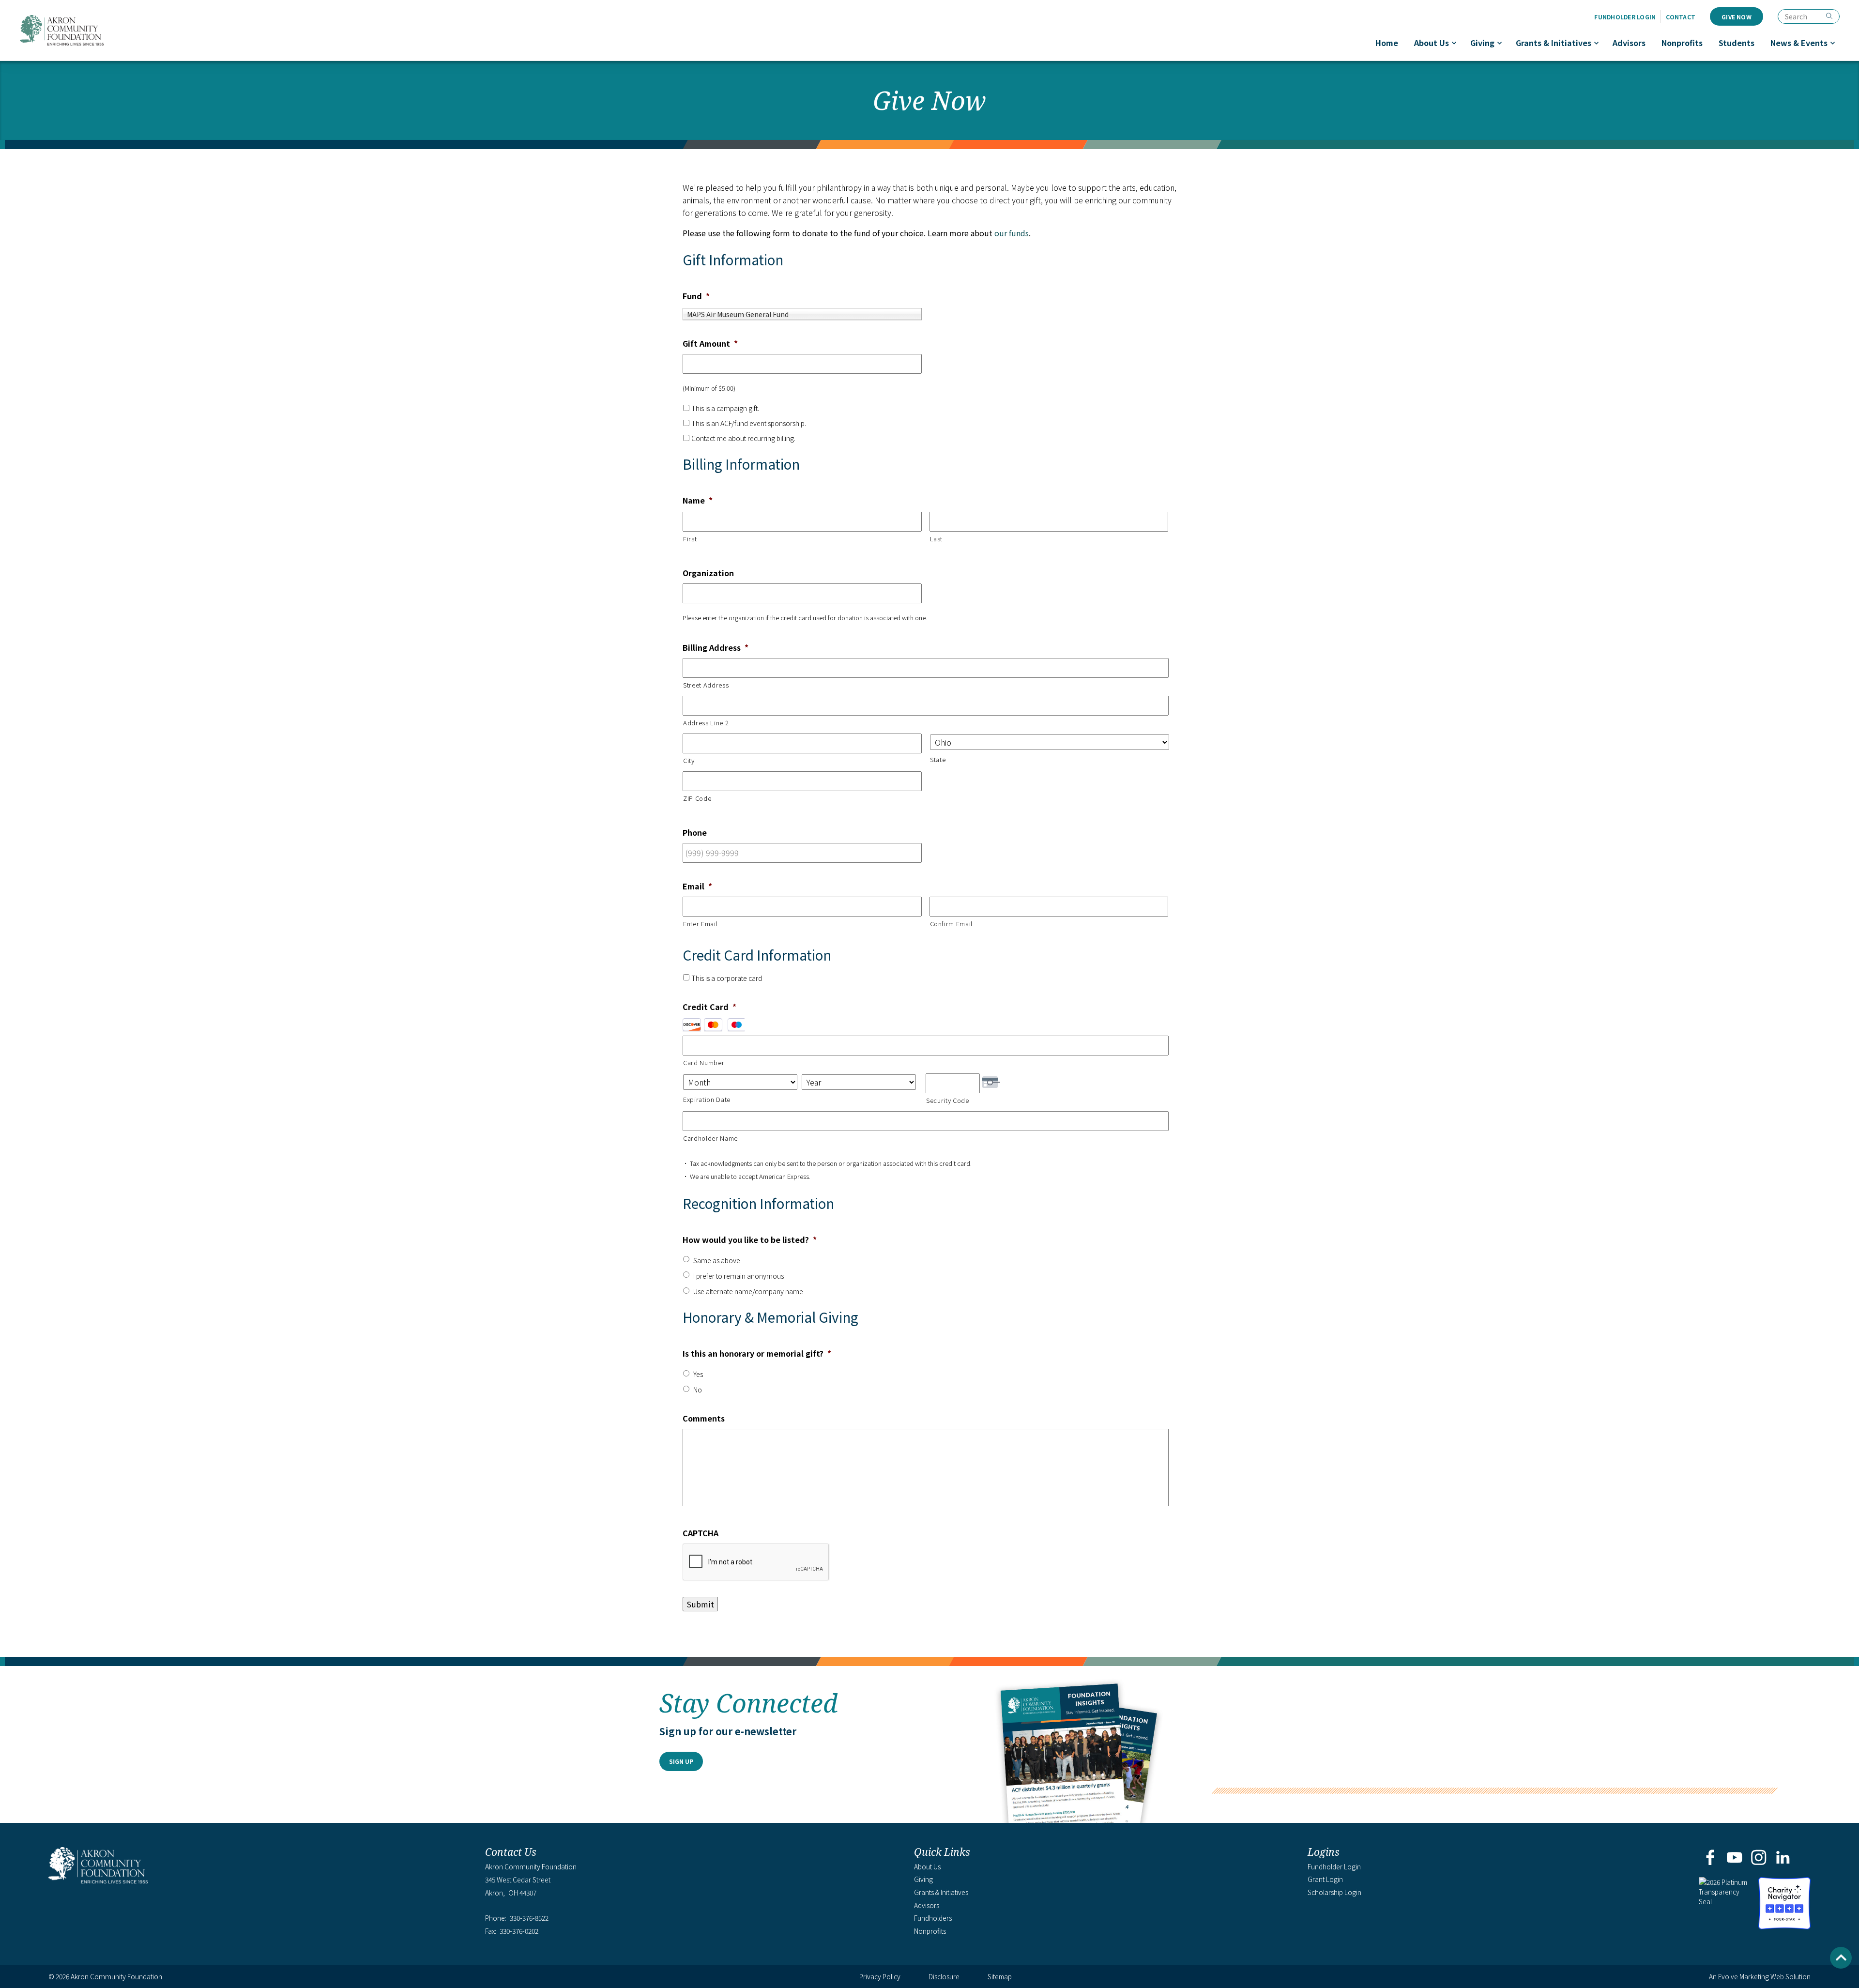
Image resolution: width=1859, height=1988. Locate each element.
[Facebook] (1710, 1858)
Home (1387, 43)
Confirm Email (952, 924)
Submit (700, 1604)
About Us (1432, 43)
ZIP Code (697, 798)
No (698, 1390)
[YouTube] (1734, 1858)
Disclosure (944, 1976)
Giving (1482, 43)
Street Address (706, 685)
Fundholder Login (1625, 17)
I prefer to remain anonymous (739, 1276)
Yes (698, 1374)
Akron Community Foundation (61, 30)
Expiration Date (707, 1099)
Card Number (704, 1063)
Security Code (948, 1100)
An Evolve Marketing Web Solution (1760, 1976)
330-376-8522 (529, 1918)
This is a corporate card (727, 978)
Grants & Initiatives (1554, 43)
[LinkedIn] (1783, 1858)
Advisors (1629, 43)
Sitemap (1000, 1976)
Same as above (717, 1260)
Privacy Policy (880, 1976)
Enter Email (700, 924)
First (690, 539)
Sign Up (681, 1761)
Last (937, 539)
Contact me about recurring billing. (743, 438)
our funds (1012, 233)
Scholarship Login (1334, 1892)
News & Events (1799, 43)
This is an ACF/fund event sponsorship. (749, 423)
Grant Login (1325, 1879)
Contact (1681, 17)
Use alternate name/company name (748, 1291)
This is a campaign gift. (725, 408)
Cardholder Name (710, 1138)
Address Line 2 (706, 723)
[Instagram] (1759, 1858)
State (938, 759)
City (689, 760)
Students (1737, 43)
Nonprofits (1682, 43)
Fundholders (933, 1918)
